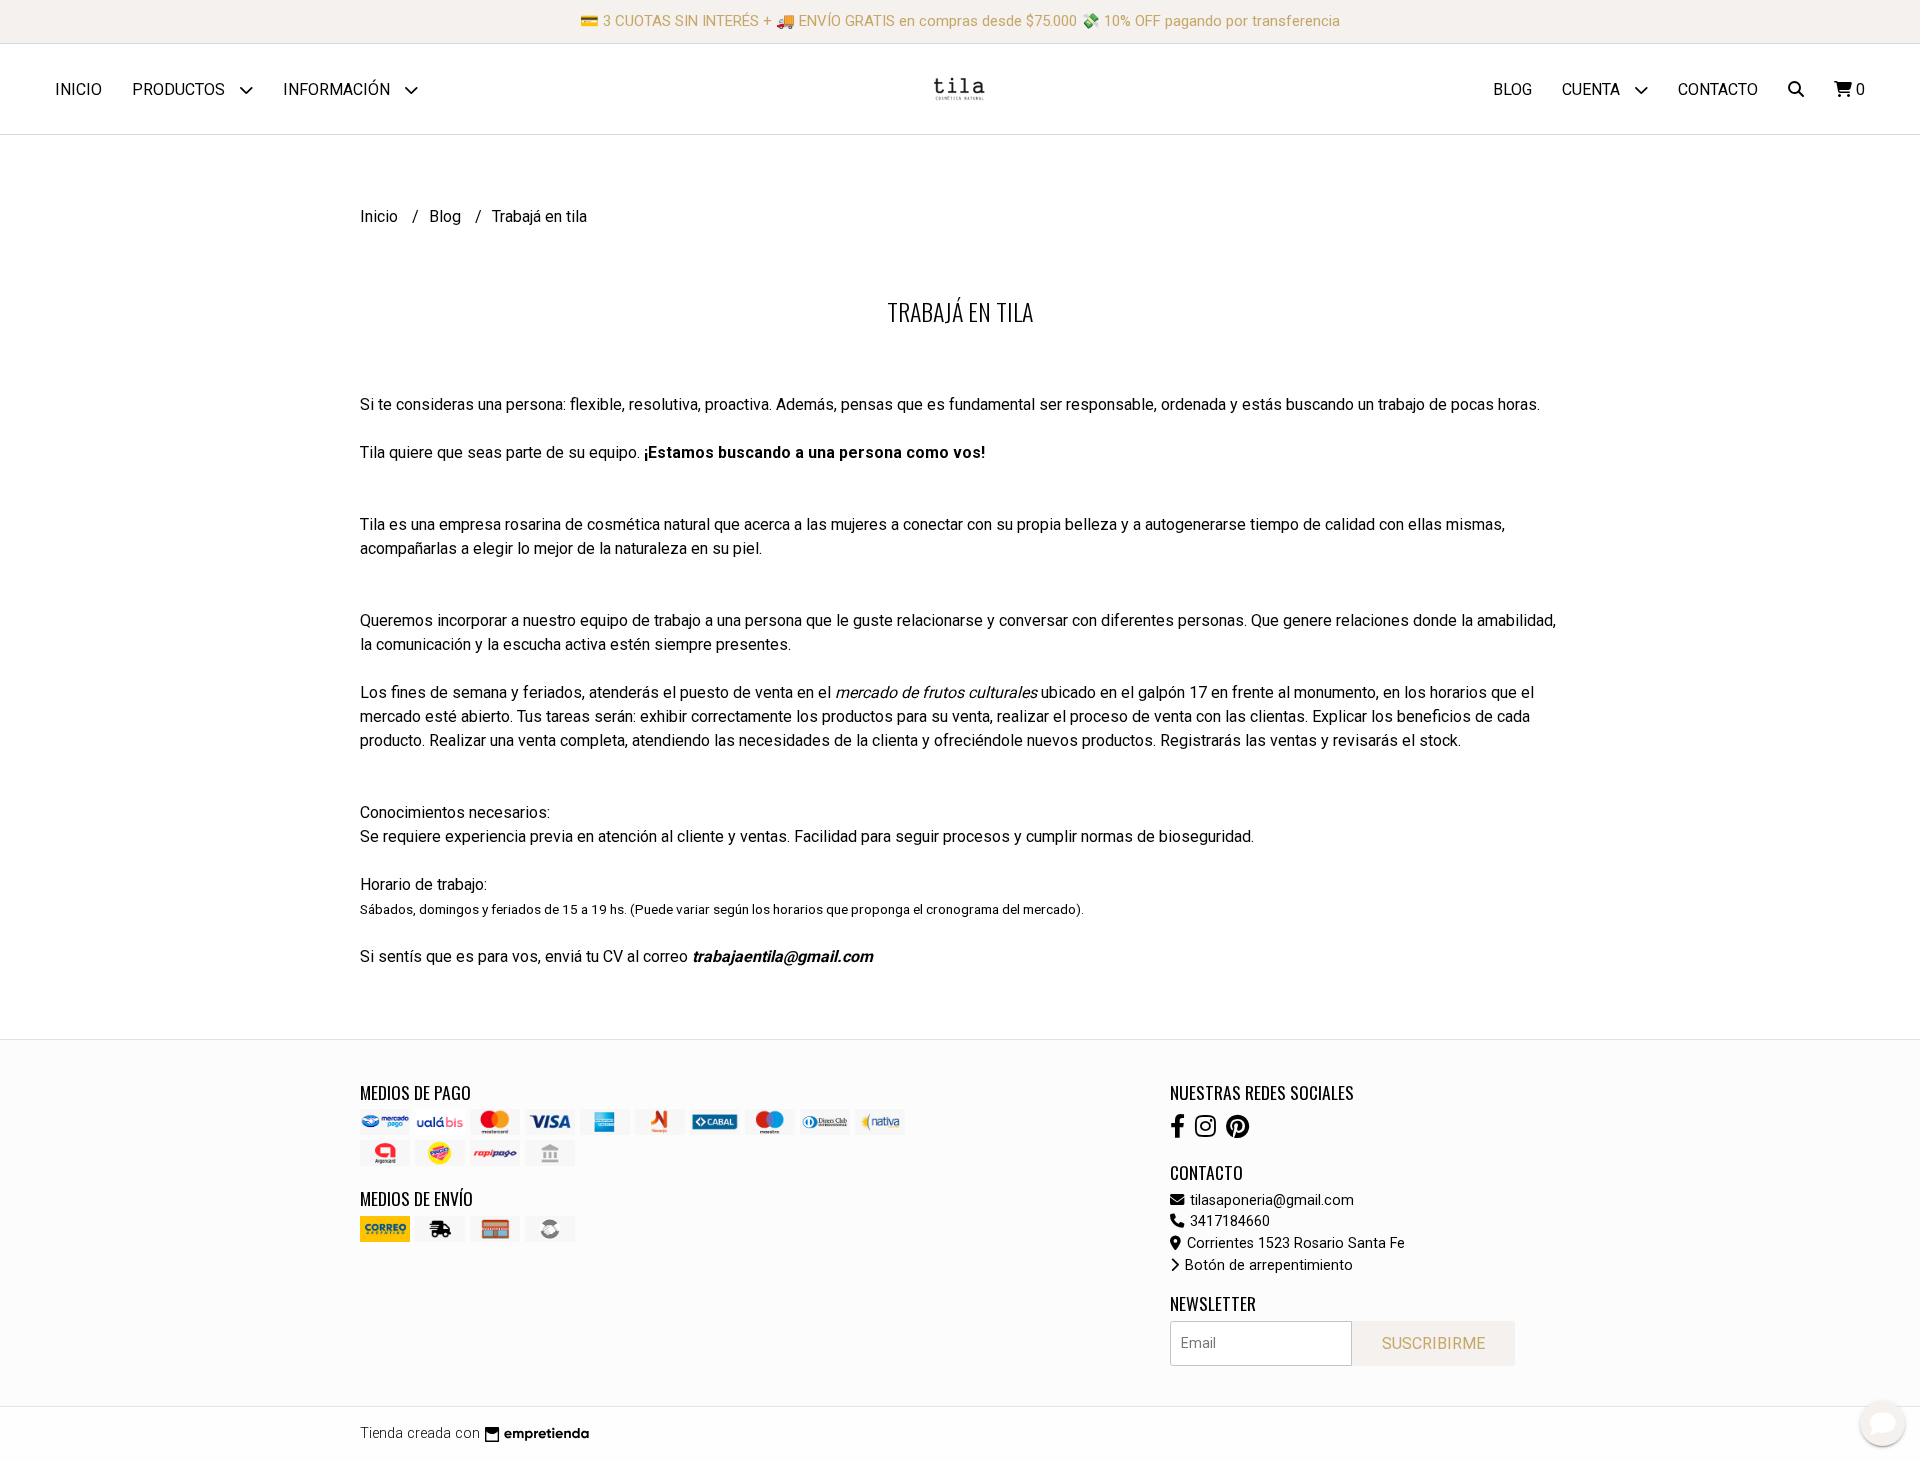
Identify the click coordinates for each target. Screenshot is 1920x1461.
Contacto (1718, 89)
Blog (1512, 89)
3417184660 (1228, 1221)
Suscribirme (1433, 1343)
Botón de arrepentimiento (1267, 1265)
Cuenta (1593, 89)
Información (338, 89)
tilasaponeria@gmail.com (1270, 1200)
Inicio (78, 89)
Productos (180, 89)
